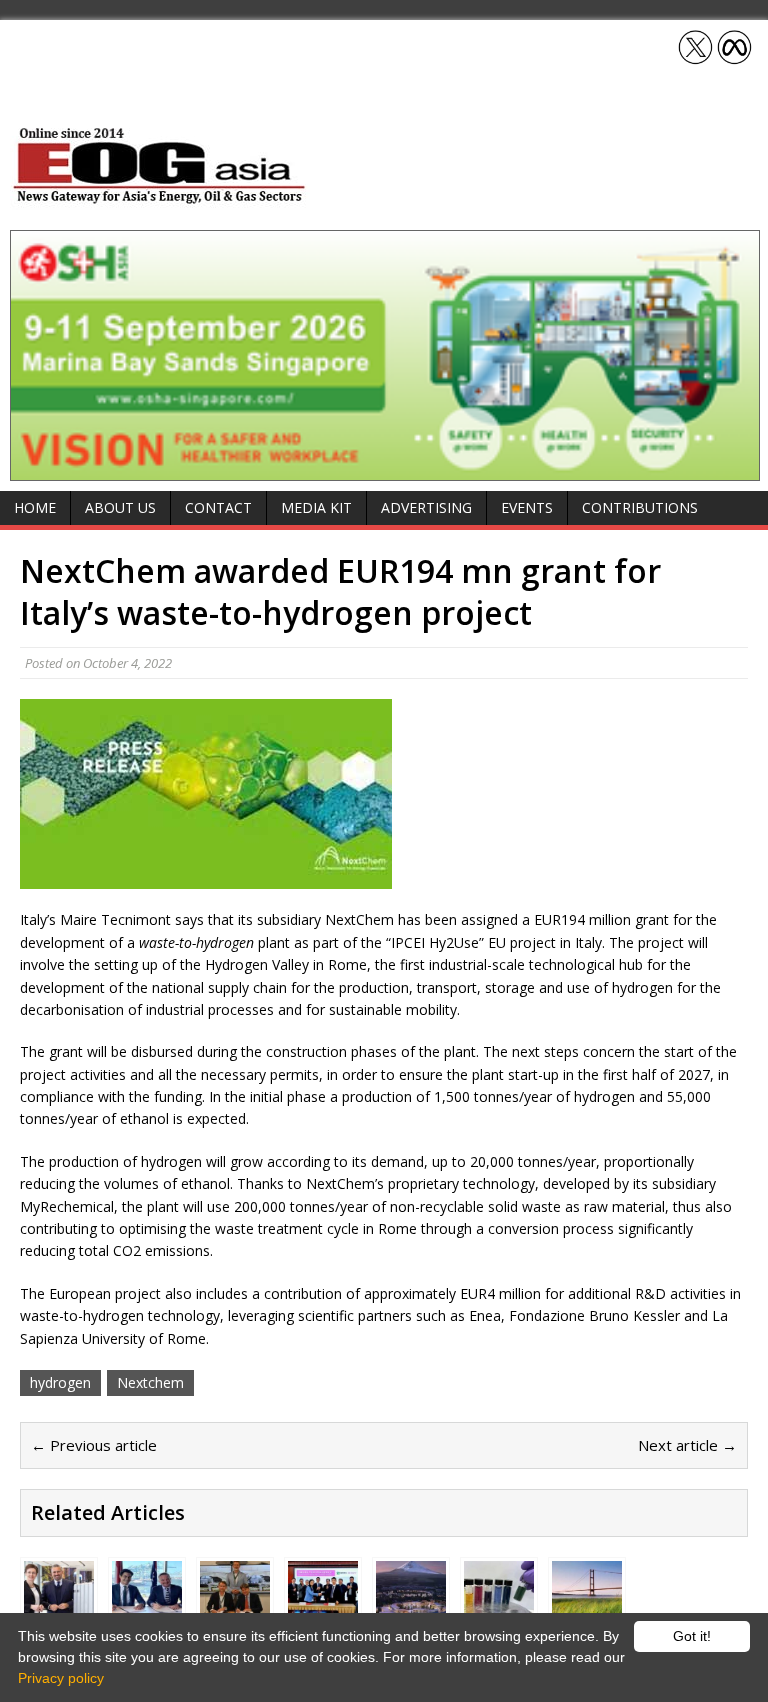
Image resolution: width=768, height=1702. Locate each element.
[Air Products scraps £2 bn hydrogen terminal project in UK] (587, 1601)
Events (527, 507)
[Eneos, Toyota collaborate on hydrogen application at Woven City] (411, 1601)
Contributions (640, 507)
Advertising (426, 507)
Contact (218, 507)
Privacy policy (61, 1678)
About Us (120, 507)
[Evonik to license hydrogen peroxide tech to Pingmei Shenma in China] (323, 1601)
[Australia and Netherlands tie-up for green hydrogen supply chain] (147, 1601)
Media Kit (316, 507)
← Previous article (94, 1445)
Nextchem (150, 1382)
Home (35, 507)
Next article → (687, 1445)
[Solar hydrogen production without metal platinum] (499, 1601)
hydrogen (60, 1382)
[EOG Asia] (160, 198)
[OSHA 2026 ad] (385, 469)
